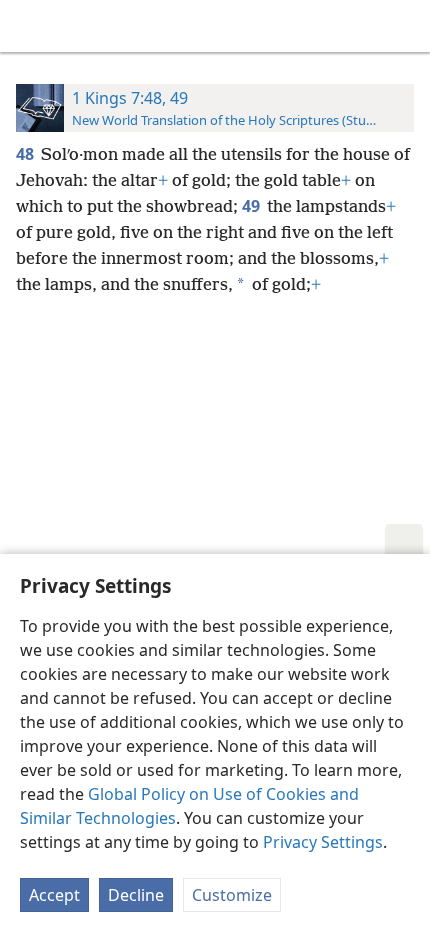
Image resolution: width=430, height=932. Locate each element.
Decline (136, 895)
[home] (30, 26)
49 (252, 206)
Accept (54, 895)
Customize (232, 895)
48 (26, 154)
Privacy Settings (323, 842)
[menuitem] (30, 26)
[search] (405, 26)
